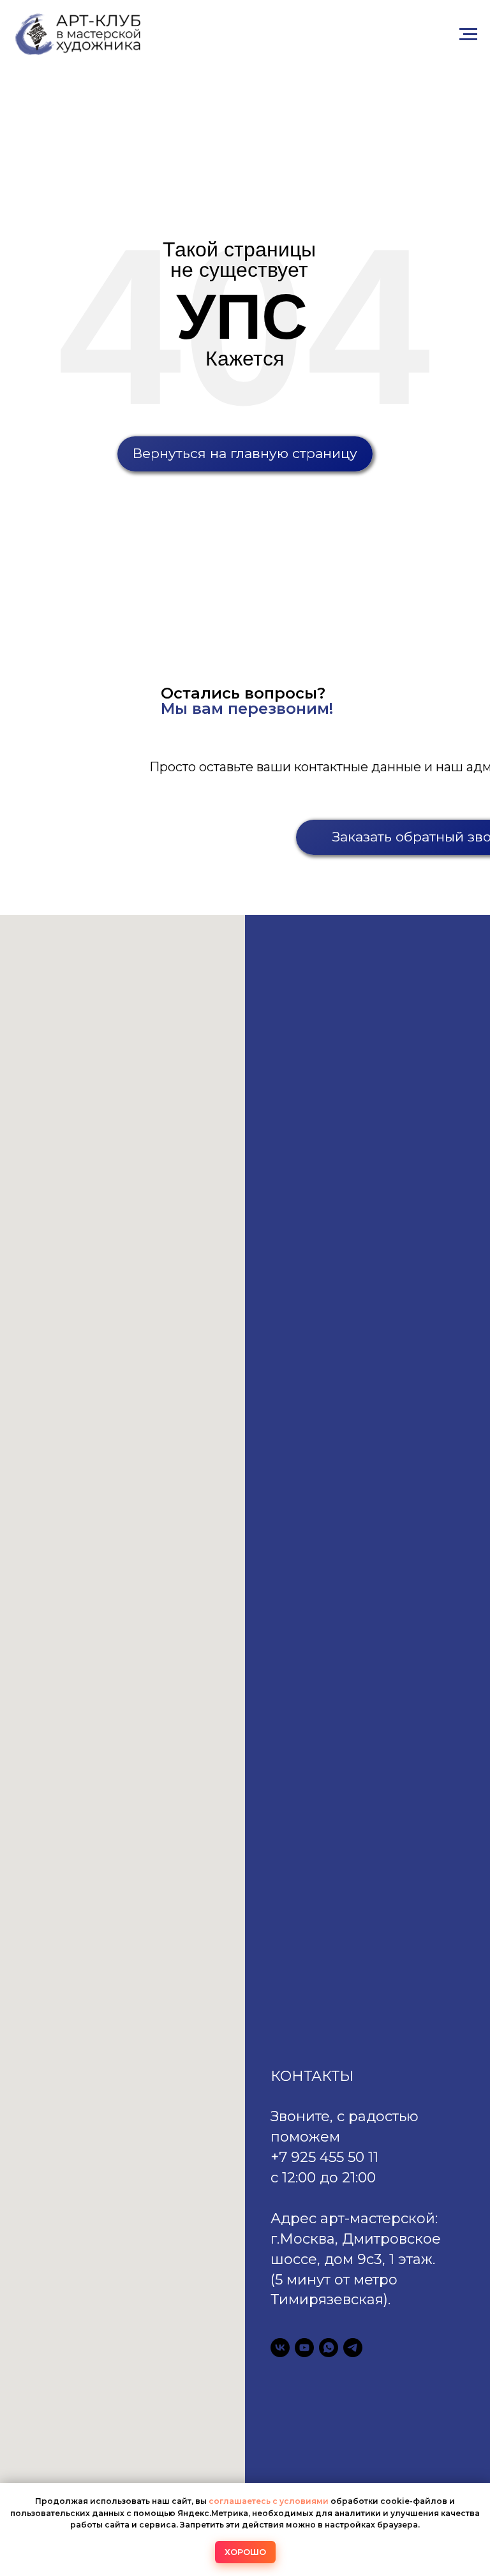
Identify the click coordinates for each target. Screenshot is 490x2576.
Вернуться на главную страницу (245, 453)
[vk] (280, 2348)
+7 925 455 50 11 (324, 2157)
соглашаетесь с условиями (270, 2501)
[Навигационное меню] (468, 34)
